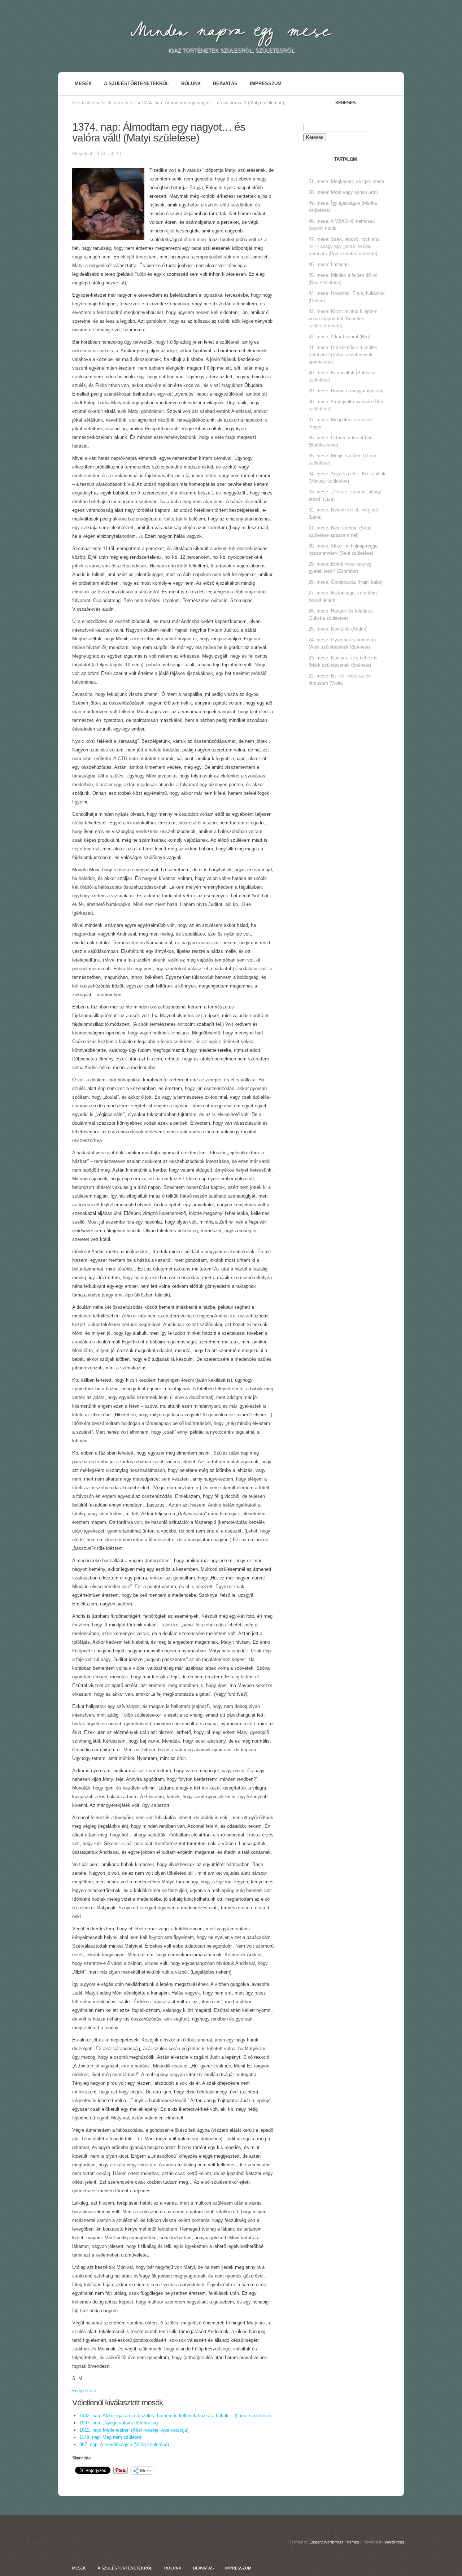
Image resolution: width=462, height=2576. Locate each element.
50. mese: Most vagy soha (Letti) (343, 192)
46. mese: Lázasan (329, 264)
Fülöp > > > (84, 2391)
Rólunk (191, 84)
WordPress (394, 2542)
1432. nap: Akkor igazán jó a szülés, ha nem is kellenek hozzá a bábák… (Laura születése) (175, 2416)
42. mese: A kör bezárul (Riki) (339, 337)
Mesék (83, 84)
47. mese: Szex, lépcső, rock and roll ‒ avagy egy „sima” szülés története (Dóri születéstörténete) (344, 246)
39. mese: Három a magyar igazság (346, 391)
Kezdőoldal (84, 103)
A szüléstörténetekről (136, 84)
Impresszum (266, 84)
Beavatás (225, 84)
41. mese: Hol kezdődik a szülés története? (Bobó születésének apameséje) (343, 355)
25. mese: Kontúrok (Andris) (338, 629)
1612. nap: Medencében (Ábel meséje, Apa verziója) (134, 2430)
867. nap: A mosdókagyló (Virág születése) (124, 2444)
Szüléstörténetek (118, 103)
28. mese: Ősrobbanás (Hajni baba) (346, 582)
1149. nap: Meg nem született (110, 2437)
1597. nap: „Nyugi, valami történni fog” (119, 2423)
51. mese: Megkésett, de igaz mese (346, 181)
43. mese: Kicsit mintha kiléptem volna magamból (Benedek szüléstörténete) (343, 319)
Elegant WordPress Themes (334, 2542)
